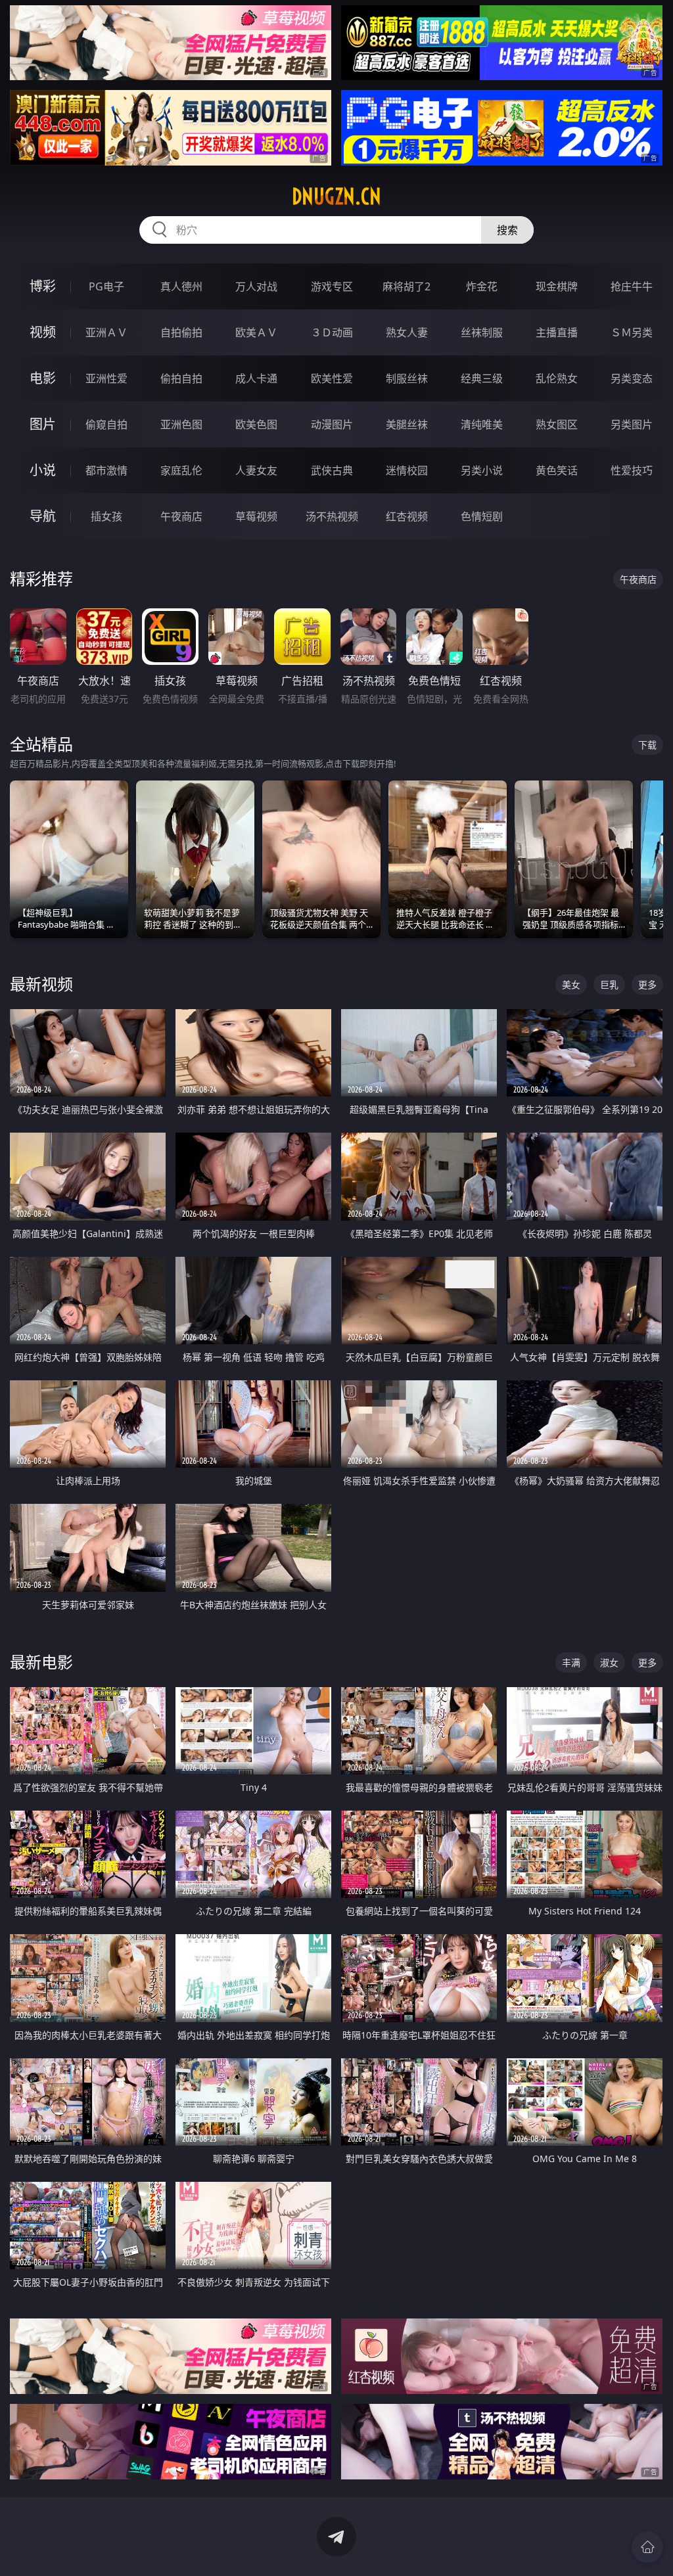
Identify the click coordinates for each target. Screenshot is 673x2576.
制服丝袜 (407, 378)
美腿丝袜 (407, 424)
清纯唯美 (482, 424)
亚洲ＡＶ (106, 332)
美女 (571, 984)
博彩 (43, 286)
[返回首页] (647, 2547)
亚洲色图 (181, 424)
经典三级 (482, 378)
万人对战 (256, 286)
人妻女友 (256, 470)
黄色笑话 (557, 470)
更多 (647, 984)
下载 (647, 745)
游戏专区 (332, 286)
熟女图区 (557, 424)
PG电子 (106, 286)
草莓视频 (256, 516)
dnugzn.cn (336, 196)
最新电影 (41, 1662)
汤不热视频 (332, 516)
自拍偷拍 (181, 332)
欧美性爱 (332, 378)
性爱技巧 (632, 470)
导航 (43, 516)
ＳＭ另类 (632, 332)
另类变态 (632, 378)
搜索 (507, 230)
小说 (43, 470)
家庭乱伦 (181, 470)
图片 (43, 424)
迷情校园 (407, 470)
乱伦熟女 (557, 378)
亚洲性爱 (106, 378)
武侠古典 (332, 470)
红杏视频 (407, 516)
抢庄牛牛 (632, 286)
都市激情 (106, 470)
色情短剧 (482, 516)
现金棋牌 (557, 286)
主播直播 (557, 332)
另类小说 (482, 470)
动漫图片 (332, 424)
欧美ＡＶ (256, 332)
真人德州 (181, 286)
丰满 (571, 1662)
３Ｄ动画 (332, 332)
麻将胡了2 (406, 286)
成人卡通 (256, 378)
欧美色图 (256, 424)
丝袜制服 (482, 332)
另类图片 (632, 424)
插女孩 (106, 516)
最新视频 (41, 984)
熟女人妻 (407, 332)
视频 (43, 332)
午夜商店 (181, 516)
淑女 (609, 1662)
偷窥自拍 (106, 424)
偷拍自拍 (181, 378)
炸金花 (482, 286)
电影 (43, 378)
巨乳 (609, 984)
